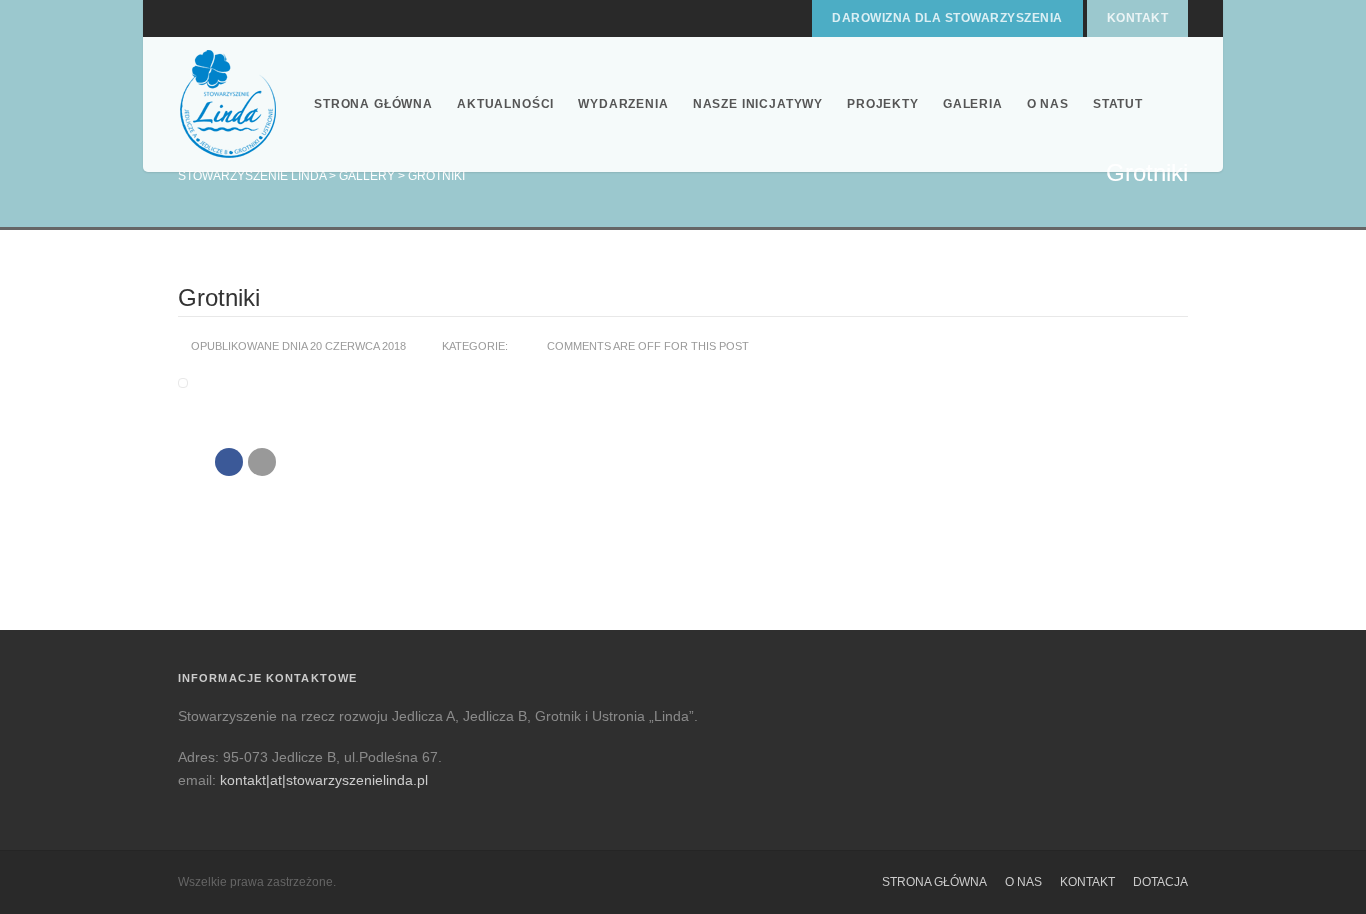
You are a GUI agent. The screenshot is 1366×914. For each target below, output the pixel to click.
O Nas (1048, 104)
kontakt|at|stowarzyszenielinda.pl (324, 780)
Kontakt (1137, 18)
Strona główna (373, 104)
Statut (1118, 104)
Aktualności (505, 104)
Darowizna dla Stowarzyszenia (947, 18)
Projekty (883, 104)
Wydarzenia (623, 104)
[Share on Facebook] (229, 462)
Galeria (973, 104)
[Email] (262, 462)
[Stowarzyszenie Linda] (228, 104)
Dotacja (1160, 882)
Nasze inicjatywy (758, 104)
